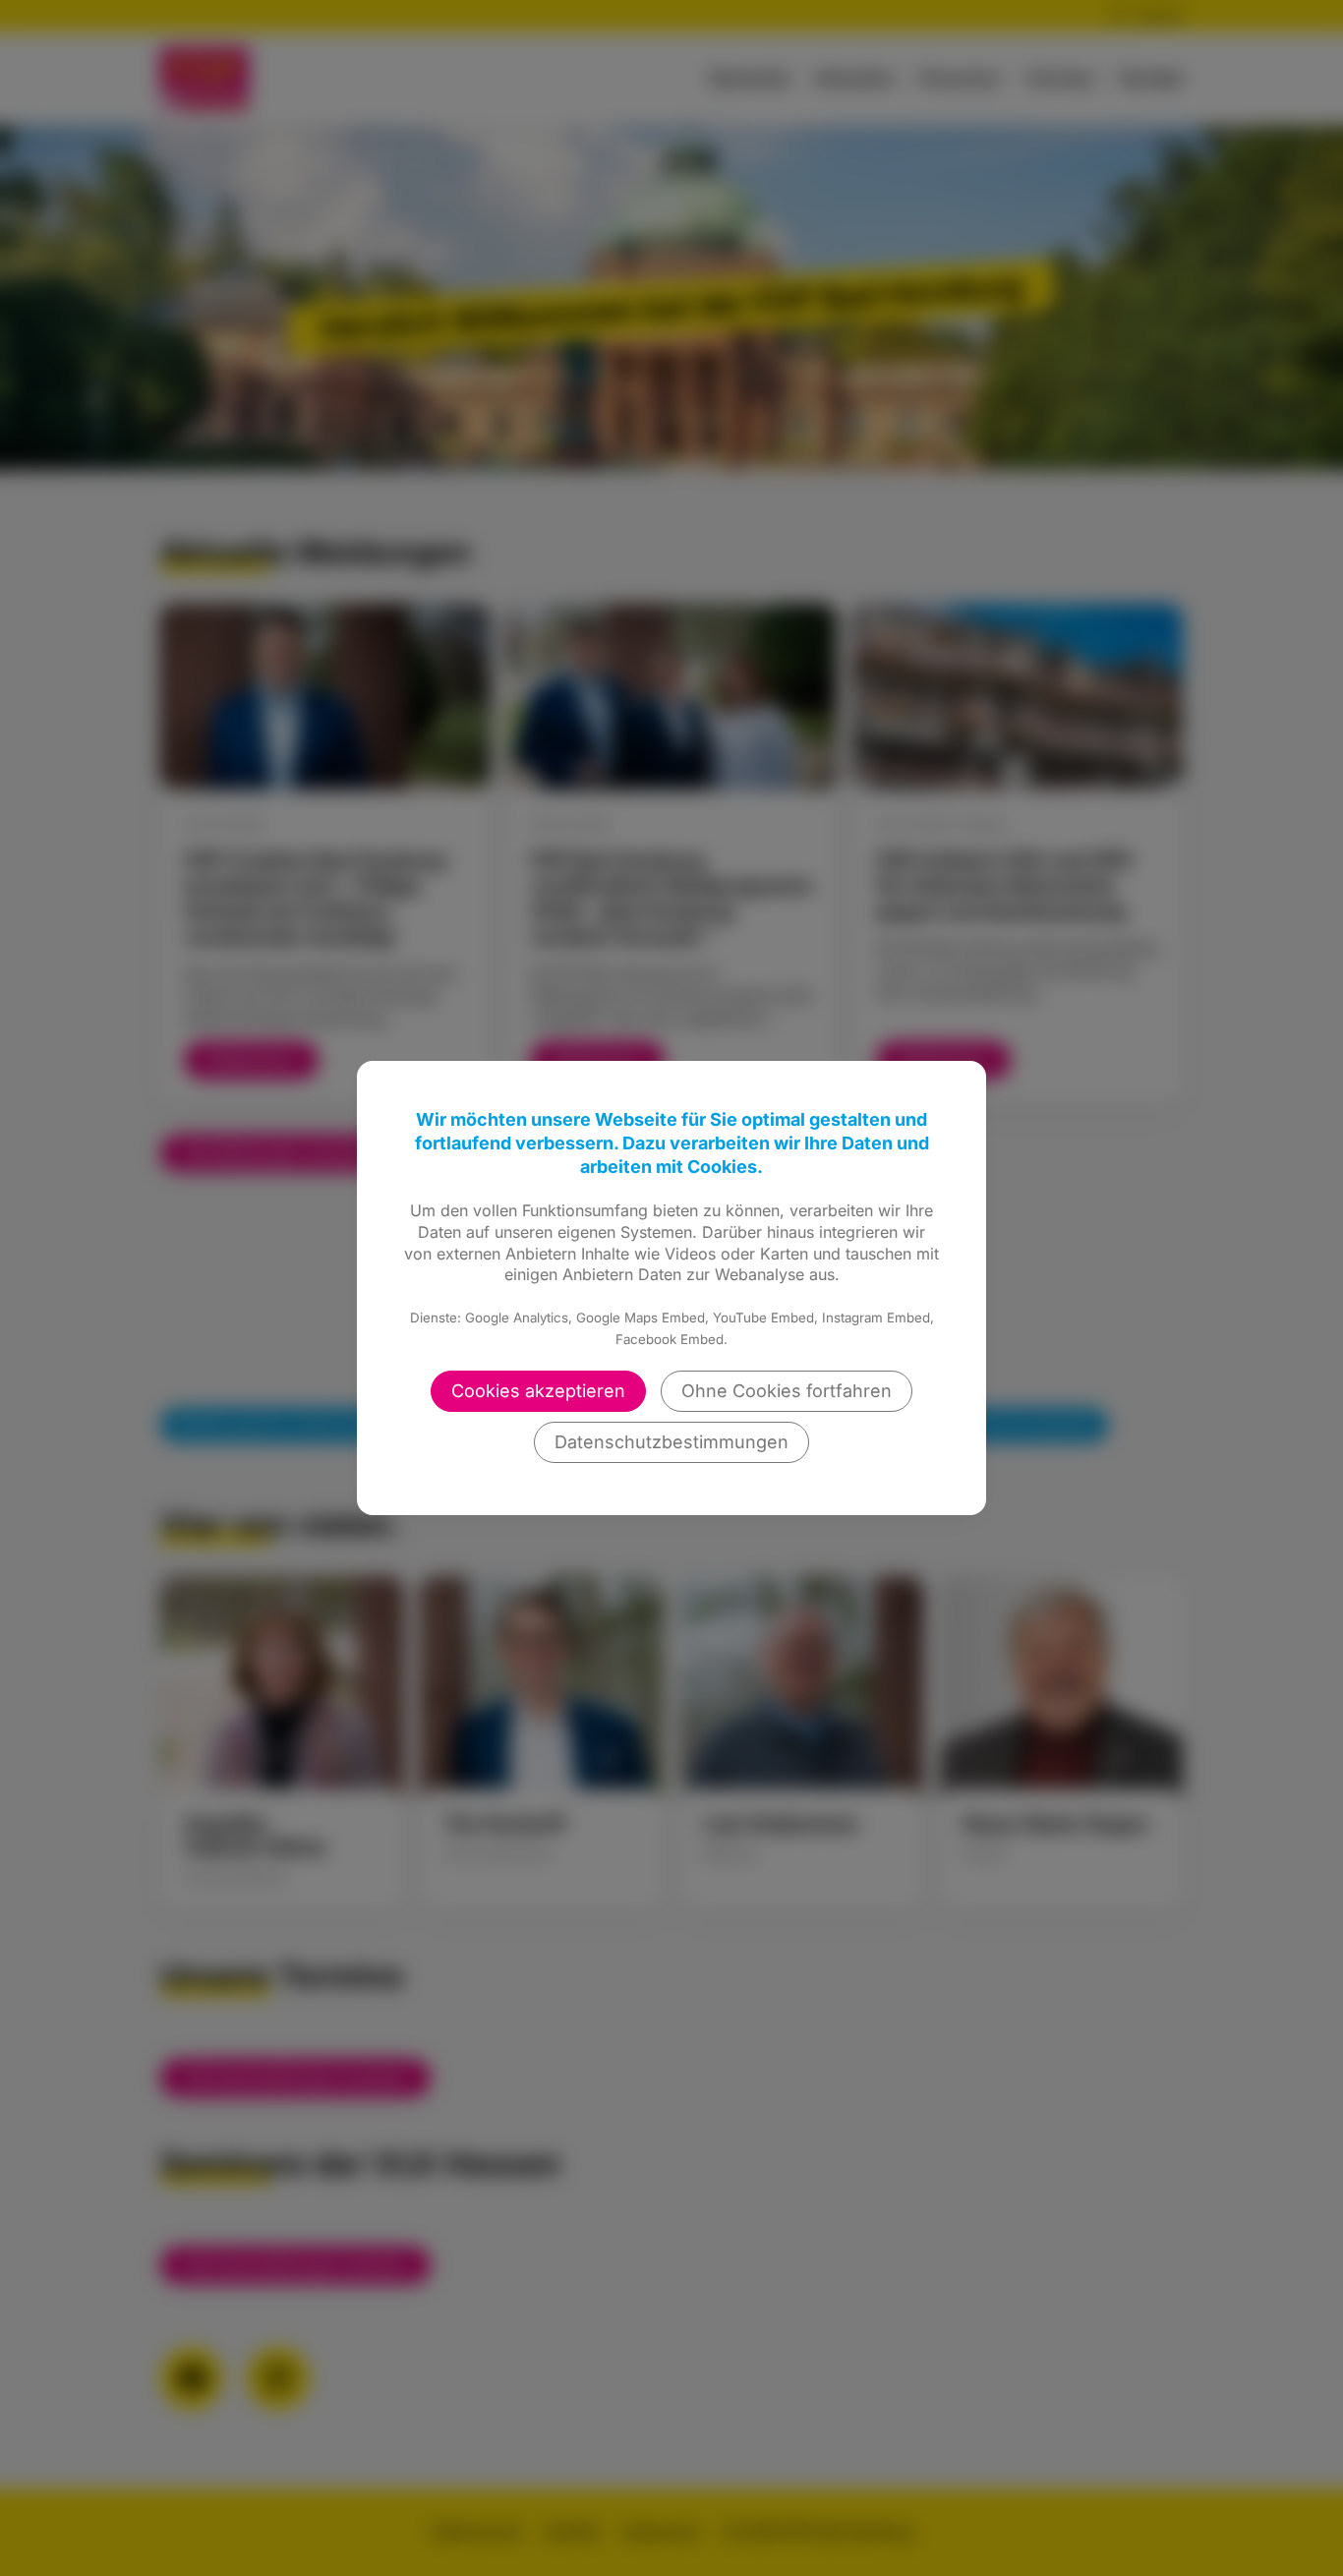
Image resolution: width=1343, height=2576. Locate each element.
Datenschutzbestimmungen (671, 1442)
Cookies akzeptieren (538, 1391)
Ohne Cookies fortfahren (787, 1391)
